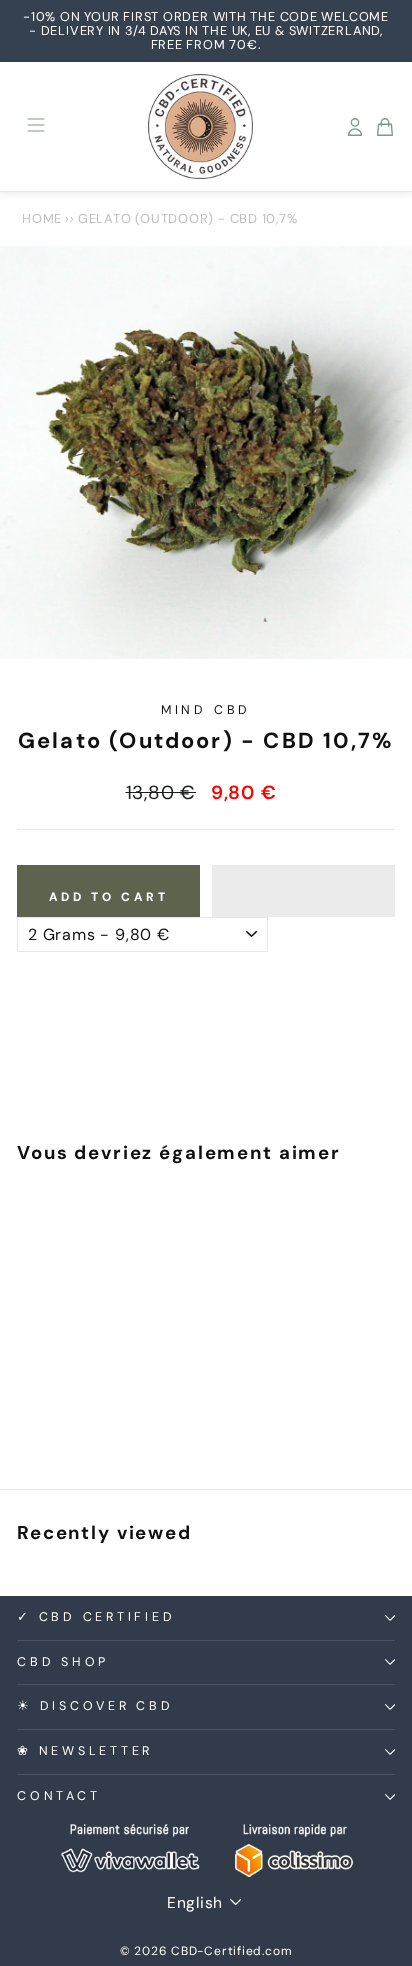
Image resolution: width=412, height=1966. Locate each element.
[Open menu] (36, 126)
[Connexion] (355, 127)
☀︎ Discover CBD (95, 1706)
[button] (303, 891)
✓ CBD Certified (96, 1617)
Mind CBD (206, 710)
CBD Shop (63, 1662)
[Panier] (385, 127)
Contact (58, 1796)
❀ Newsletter (85, 1751)
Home (42, 218)
